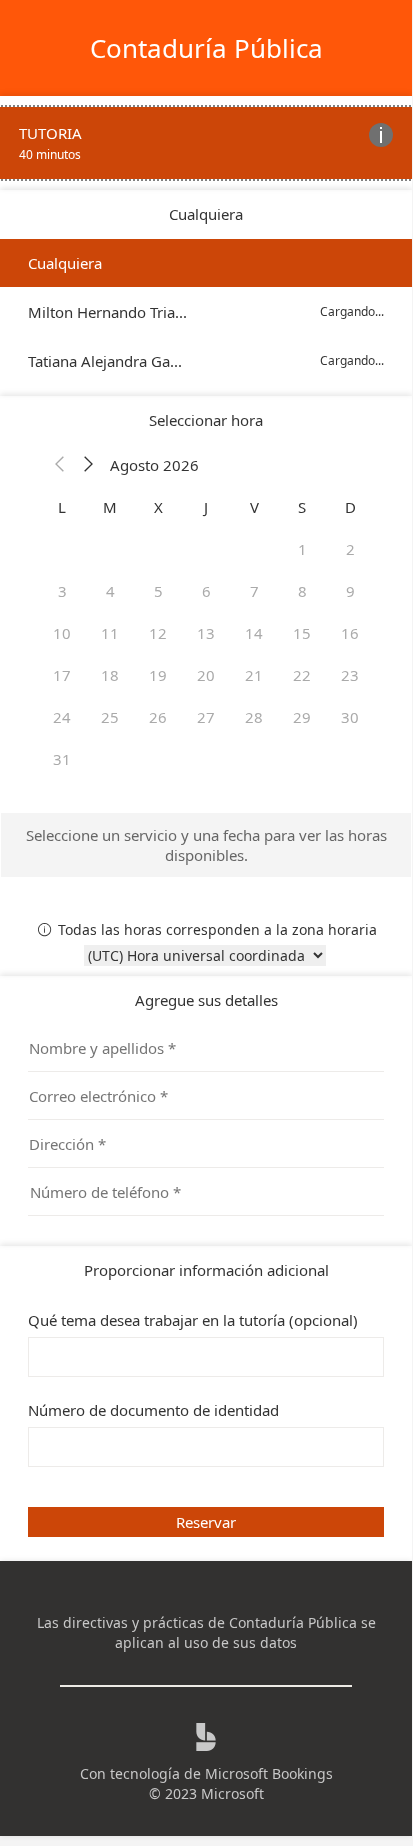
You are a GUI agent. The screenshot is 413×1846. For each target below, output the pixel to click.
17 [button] (62, 675)
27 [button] (206, 717)
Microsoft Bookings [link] (269, 1773)
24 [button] (62, 717)
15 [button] (302, 633)
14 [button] (254, 633)
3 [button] (62, 591)
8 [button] (302, 591)
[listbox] (206, 312)
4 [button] (110, 591)
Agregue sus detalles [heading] (206, 1000)
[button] (60, 465)
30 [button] (350, 717)
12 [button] (158, 633)
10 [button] (62, 633)
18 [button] (110, 675)
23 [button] (350, 675)
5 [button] (158, 591)
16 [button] (350, 633)
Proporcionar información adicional (206, 1270)
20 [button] (206, 675)
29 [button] (302, 717)
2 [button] (350, 549)
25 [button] (110, 717)
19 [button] (158, 675)
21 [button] (254, 675)
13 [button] (206, 633)
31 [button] (62, 759)
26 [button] (158, 717)
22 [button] (302, 675)
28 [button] (254, 717)
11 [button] (110, 633)
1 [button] (302, 549)
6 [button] (206, 591)
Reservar (206, 1522)
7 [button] (254, 591)
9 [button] (350, 591)
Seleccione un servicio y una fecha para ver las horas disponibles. (206, 845)
